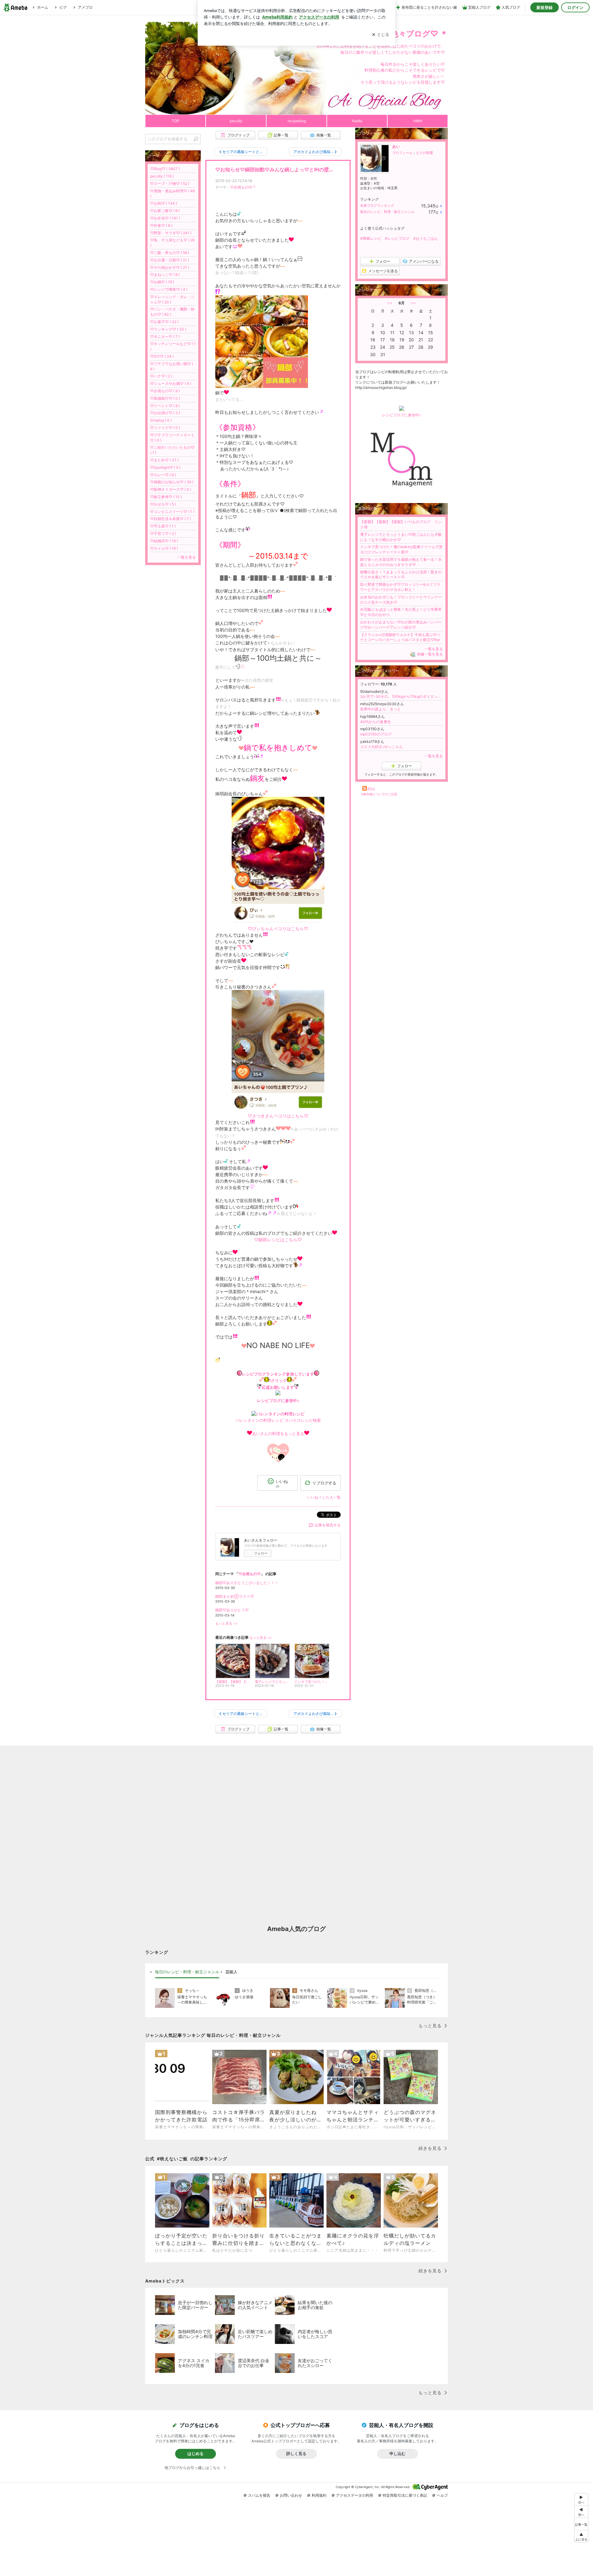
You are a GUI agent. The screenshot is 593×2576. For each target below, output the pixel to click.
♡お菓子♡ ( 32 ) (164, 322)
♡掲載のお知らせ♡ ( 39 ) (172, 482)
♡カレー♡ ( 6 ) (163, 475)
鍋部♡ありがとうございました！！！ (247, 1583)
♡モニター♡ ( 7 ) (165, 337)
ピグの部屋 (425, 153)
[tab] (187, 1972)
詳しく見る (296, 2453)
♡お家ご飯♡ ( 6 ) (165, 211)
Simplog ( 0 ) (161, 420)
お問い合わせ (291, 2495)
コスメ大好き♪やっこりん (381, 747)
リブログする (324, 1483)
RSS (371, 789)
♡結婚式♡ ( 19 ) (164, 541)
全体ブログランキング (377, 206)
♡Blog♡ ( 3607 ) (165, 169)
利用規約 (319, 2495)
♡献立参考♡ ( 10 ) (166, 497)
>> (413, 303)
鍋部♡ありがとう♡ (232, 1610)
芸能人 (231, 1972)
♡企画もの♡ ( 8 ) (165, 391)
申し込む (397, 2453)
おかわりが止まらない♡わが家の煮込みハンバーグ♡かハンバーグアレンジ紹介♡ (401, 625)
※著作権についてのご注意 (379, 794)
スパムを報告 (259, 2495)
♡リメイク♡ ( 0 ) (165, 428)
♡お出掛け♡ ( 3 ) (165, 413)
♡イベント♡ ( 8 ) (165, 406)
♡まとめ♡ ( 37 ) (164, 460)
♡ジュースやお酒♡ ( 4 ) (171, 383)
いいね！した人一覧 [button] (324, 1497)
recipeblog (297, 121)
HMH (418, 121)
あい (396, 146)
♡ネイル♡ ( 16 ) (164, 548)
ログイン (575, 7)
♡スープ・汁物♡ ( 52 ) (170, 183)
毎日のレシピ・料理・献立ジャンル (387, 212)
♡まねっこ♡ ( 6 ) (165, 275)
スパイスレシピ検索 (303, 1420)
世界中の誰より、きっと (381, 709)
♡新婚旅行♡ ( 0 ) (165, 398)
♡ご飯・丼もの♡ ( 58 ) (170, 253)
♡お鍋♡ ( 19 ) (162, 282)
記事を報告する (328, 1525)
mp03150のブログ (376, 734)
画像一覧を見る (430, 654)
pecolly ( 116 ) (162, 176)
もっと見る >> (226, 1623)
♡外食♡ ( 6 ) (161, 225)
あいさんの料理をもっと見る (278, 1434)
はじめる (196, 2453)
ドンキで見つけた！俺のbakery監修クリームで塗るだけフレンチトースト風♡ (401, 549)
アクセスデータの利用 (355, 2495)
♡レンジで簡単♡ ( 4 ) (169, 289)
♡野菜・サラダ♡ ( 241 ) (171, 233)
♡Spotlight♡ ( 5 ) (165, 467)
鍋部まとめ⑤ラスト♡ (235, 1596)
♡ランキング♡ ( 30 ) (168, 329)
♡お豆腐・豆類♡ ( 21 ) (170, 260)
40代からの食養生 (376, 722)
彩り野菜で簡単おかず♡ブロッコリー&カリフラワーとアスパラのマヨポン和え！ (400, 587)
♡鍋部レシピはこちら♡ (278, 1240)
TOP (176, 121)
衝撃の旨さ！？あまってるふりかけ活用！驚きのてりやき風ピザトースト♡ (401, 575)
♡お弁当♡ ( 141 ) (165, 218)
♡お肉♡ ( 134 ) (164, 203)
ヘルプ (442, 2495)
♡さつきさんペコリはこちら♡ (278, 1116)
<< (390, 303)
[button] (581, 2536)
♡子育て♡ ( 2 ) (163, 533)
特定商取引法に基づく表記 (405, 2495)
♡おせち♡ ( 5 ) (163, 504)
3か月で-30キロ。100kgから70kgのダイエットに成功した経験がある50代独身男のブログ (402, 696)
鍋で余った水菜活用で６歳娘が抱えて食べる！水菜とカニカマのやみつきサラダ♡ (401, 562)
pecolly (236, 121)
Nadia (357, 121)
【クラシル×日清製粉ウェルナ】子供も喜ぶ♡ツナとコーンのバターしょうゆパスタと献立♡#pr (400, 637)
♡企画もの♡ (241, 187)
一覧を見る (434, 649)
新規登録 (545, 7)
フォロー (261, 1553)
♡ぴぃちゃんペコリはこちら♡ (278, 928)
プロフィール (402, 153)
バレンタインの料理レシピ (259, 1420)
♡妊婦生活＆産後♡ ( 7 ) (170, 519)
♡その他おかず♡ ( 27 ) (170, 267)
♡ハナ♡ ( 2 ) (161, 376)
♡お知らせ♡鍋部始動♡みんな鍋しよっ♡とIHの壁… (274, 170)
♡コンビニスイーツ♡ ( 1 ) (172, 512)
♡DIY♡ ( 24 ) (162, 356)
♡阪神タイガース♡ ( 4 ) (171, 489)
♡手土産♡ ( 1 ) (163, 526)
